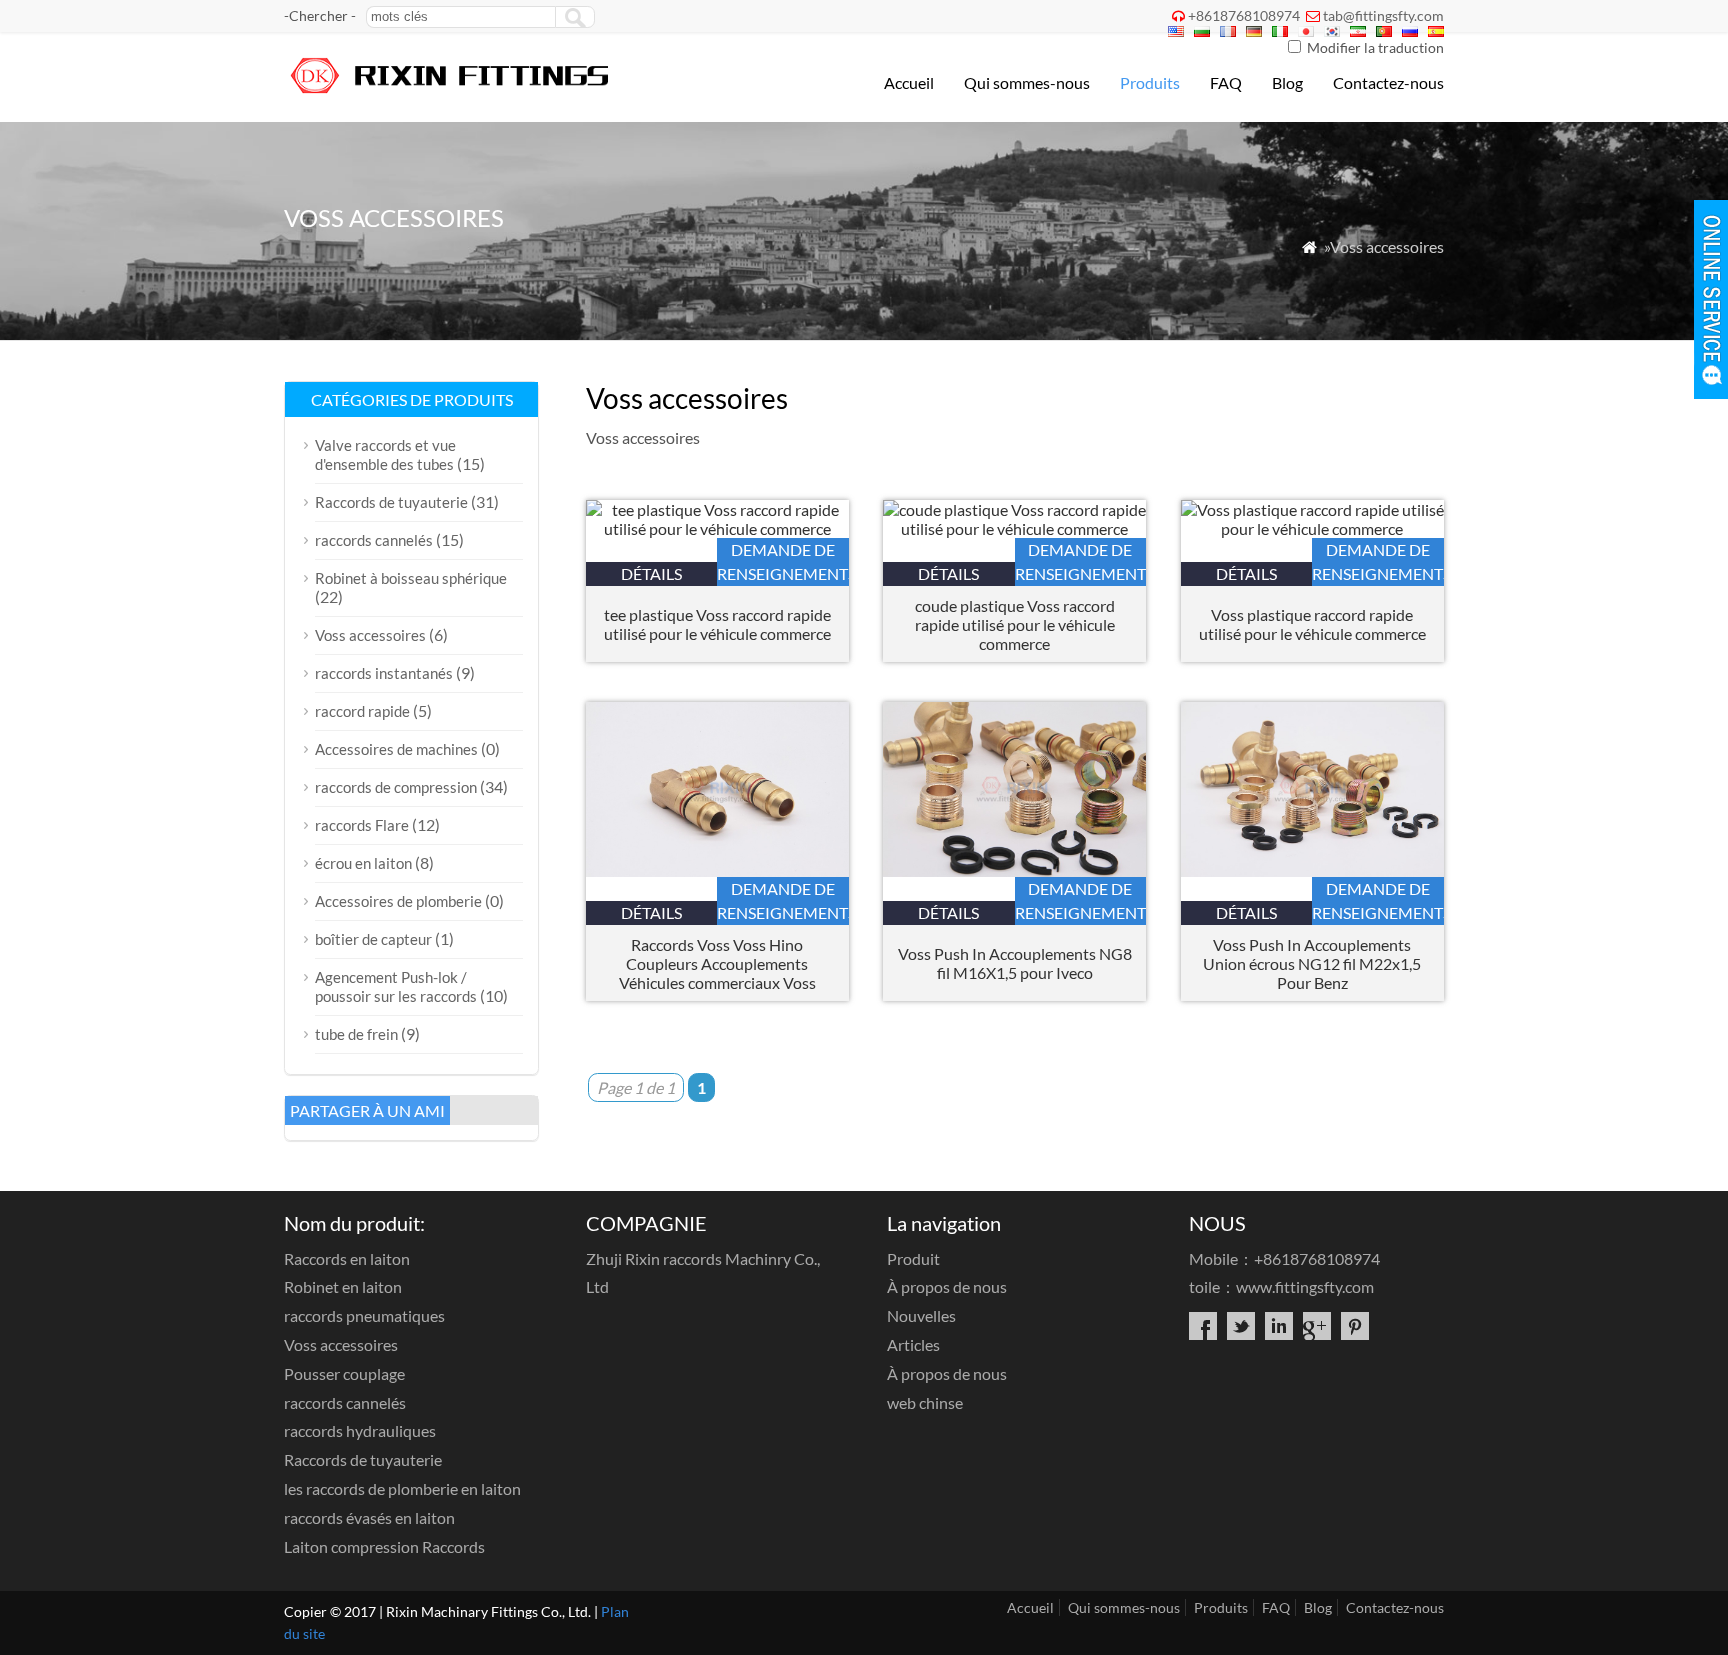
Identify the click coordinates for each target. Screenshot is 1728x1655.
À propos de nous (947, 1286)
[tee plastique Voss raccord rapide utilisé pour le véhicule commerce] (717, 528)
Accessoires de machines (396, 749)
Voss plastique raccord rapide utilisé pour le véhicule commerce (1312, 624)
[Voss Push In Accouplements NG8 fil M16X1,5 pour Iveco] (1014, 870)
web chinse (925, 1402)
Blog (1287, 82)
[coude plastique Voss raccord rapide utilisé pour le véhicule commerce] (1014, 528)
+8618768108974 (1244, 15)
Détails (651, 573)
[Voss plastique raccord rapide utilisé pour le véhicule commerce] (1312, 528)
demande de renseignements (783, 561)
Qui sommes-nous (1027, 82)
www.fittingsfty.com (1305, 1286)
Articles (913, 1344)
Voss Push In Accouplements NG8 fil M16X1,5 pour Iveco (1015, 963)
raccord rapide (362, 711)
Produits (1150, 82)
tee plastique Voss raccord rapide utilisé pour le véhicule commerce (717, 624)
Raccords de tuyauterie (391, 502)
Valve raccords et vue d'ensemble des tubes (385, 454)
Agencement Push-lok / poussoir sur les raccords (396, 986)
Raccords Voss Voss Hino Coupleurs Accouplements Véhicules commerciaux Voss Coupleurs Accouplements (717, 963)
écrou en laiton (363, 863)
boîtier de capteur (373, 939)
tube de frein (356, 1034)
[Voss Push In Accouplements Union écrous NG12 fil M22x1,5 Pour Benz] (1312, 870)
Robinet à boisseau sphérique (411, 578)
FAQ (1226, 82)
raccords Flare (362, 825)
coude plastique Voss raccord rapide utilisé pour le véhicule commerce (1015, 624)
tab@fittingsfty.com (1383, 15)
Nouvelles (921, 1315)
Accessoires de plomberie (398, 901)
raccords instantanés (384, 673)
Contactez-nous (1388, 82)
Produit (913, 1258)
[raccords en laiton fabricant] (451, 95)
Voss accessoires (370, 635)
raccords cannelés (374, 540)
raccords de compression (396, 787)
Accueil (909, 82)
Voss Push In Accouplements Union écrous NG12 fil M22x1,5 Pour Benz (1312, 963)
